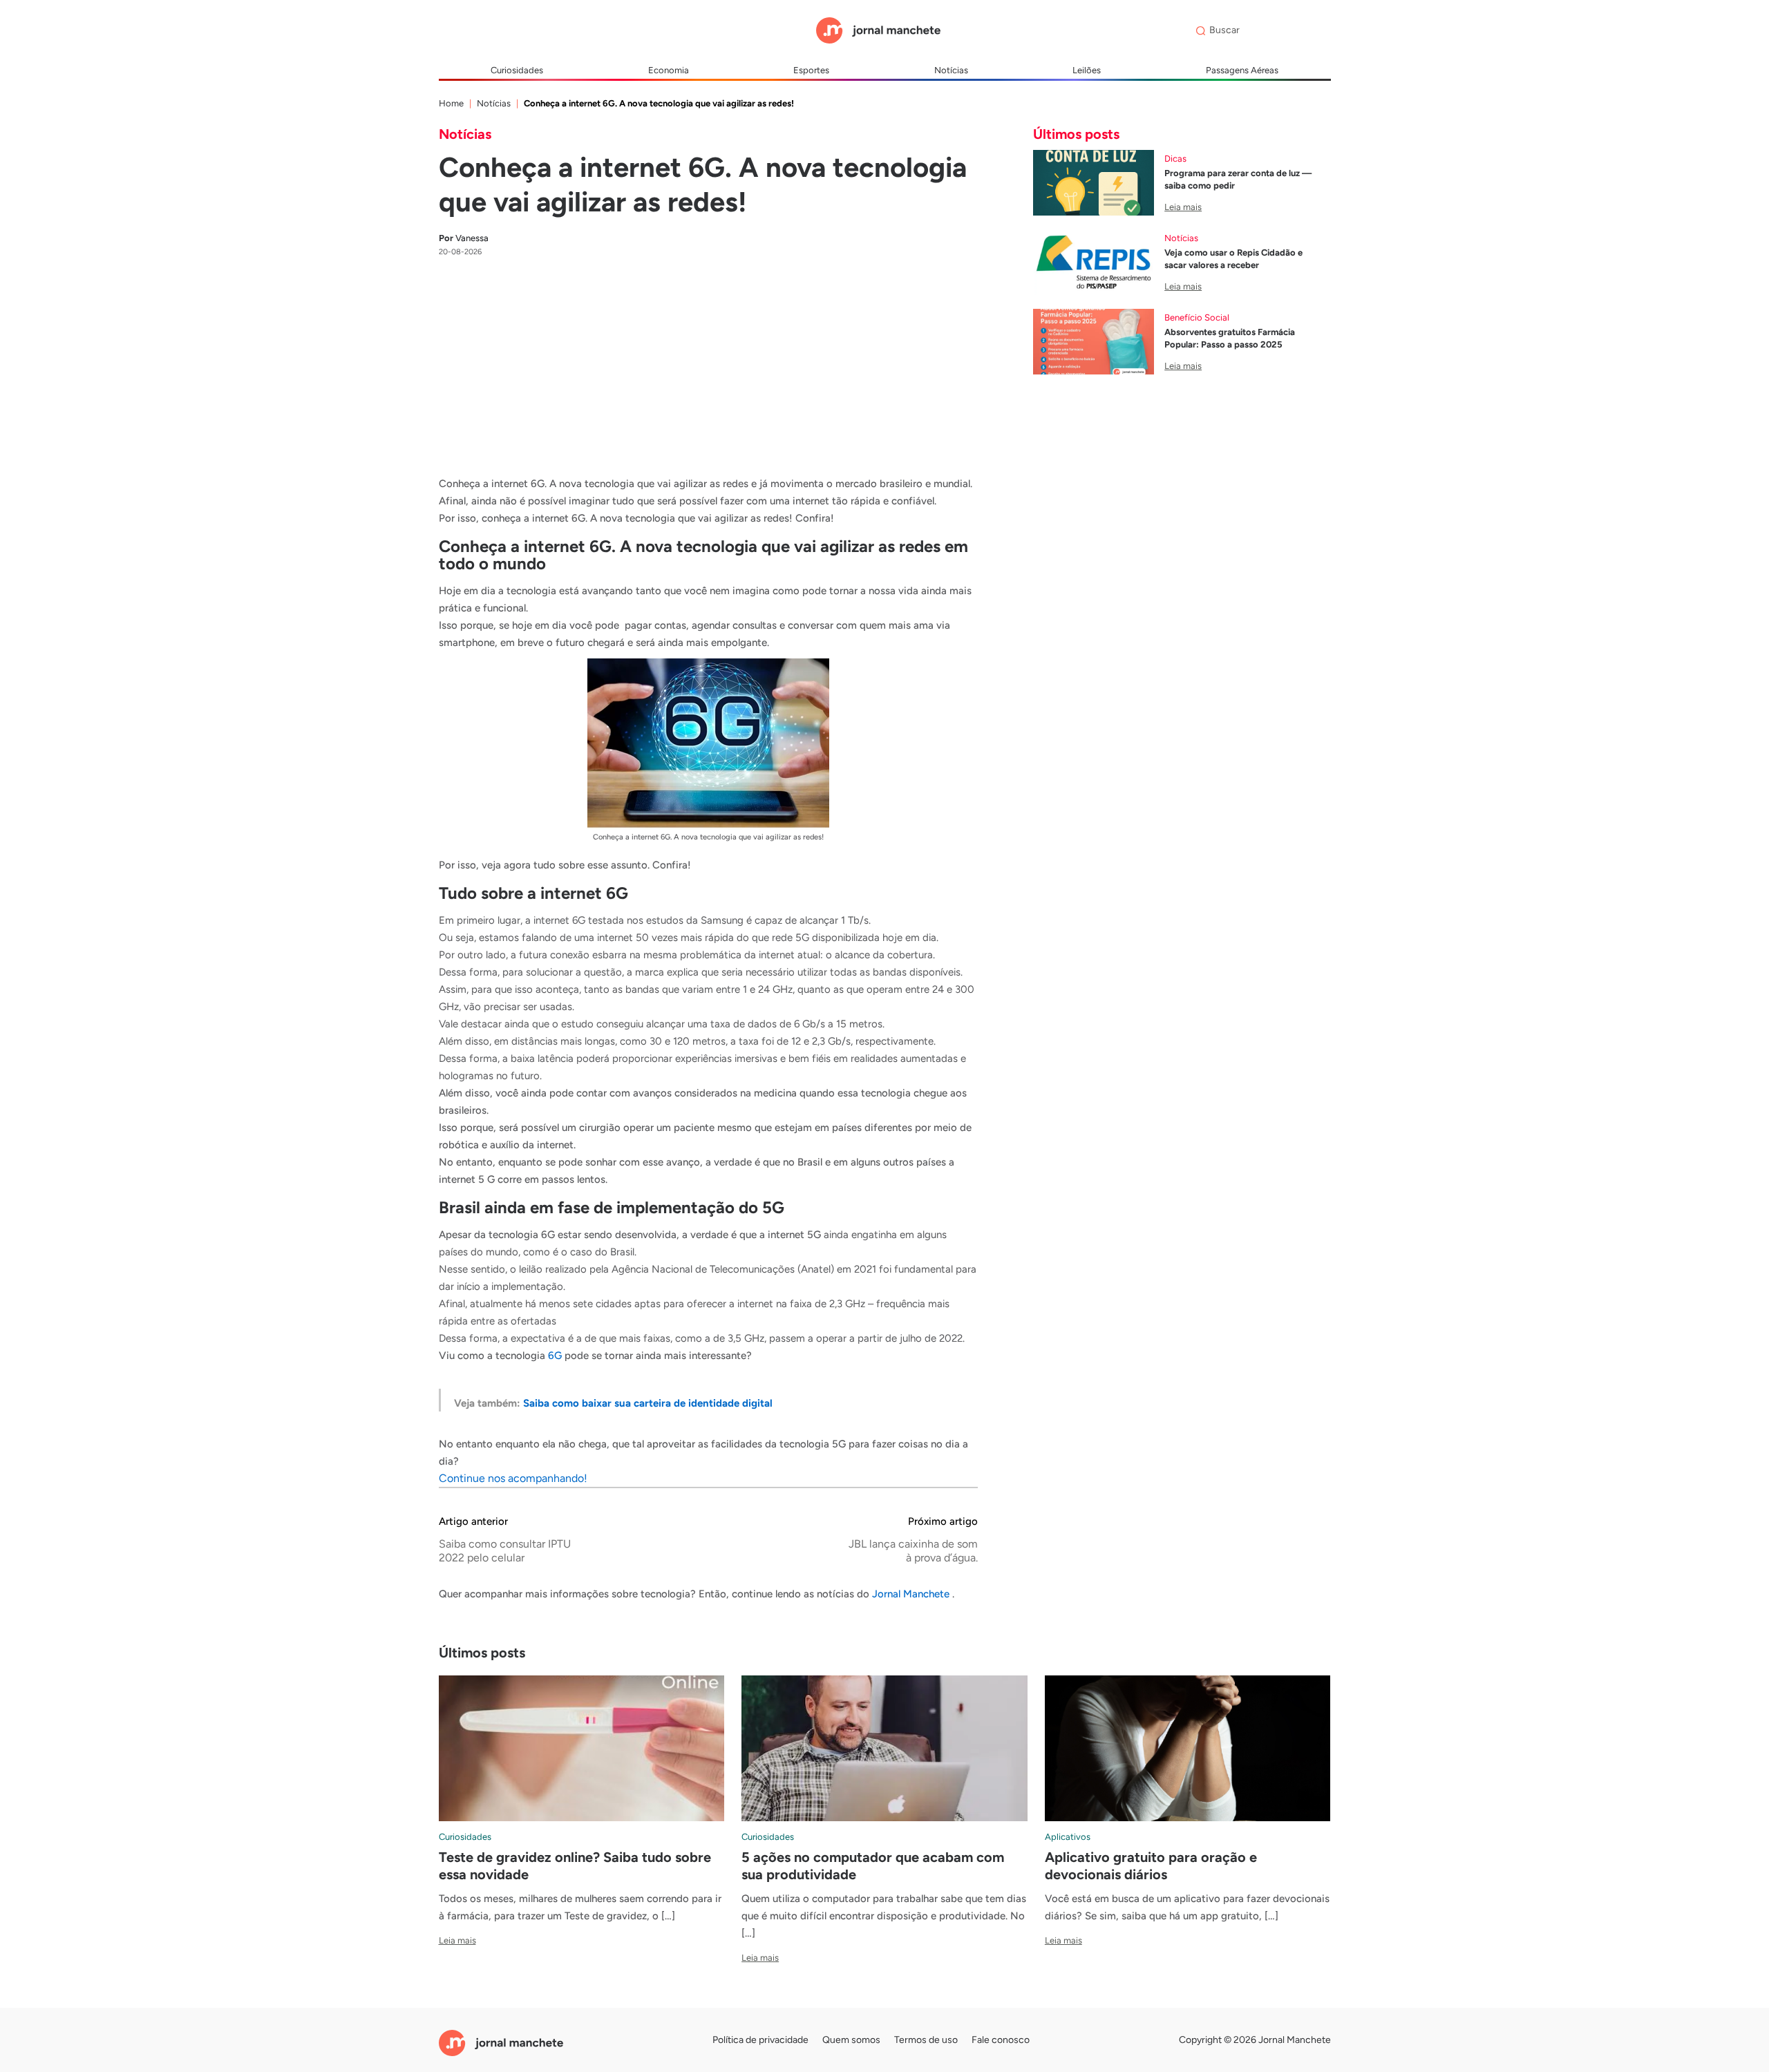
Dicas (1175, 159)
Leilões (1087, 70)
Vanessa (464, 238)
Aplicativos (1068, 1837)
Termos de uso (926, 2040)
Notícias (951, 70)
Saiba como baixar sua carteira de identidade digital (648, 1403)
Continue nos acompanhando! (513, 1478)
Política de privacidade (760, 2040)
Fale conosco (1001, 2040)
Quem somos (851, 2040)
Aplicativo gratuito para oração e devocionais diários (1151, 1866)
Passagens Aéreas (1242, 70)
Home (451, 103)
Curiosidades (517, 70)
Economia (669, 70)
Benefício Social (1197, 317)
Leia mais (1183, 207)
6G (555, 1356)
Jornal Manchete (912, 1594)
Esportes (811, 70)
